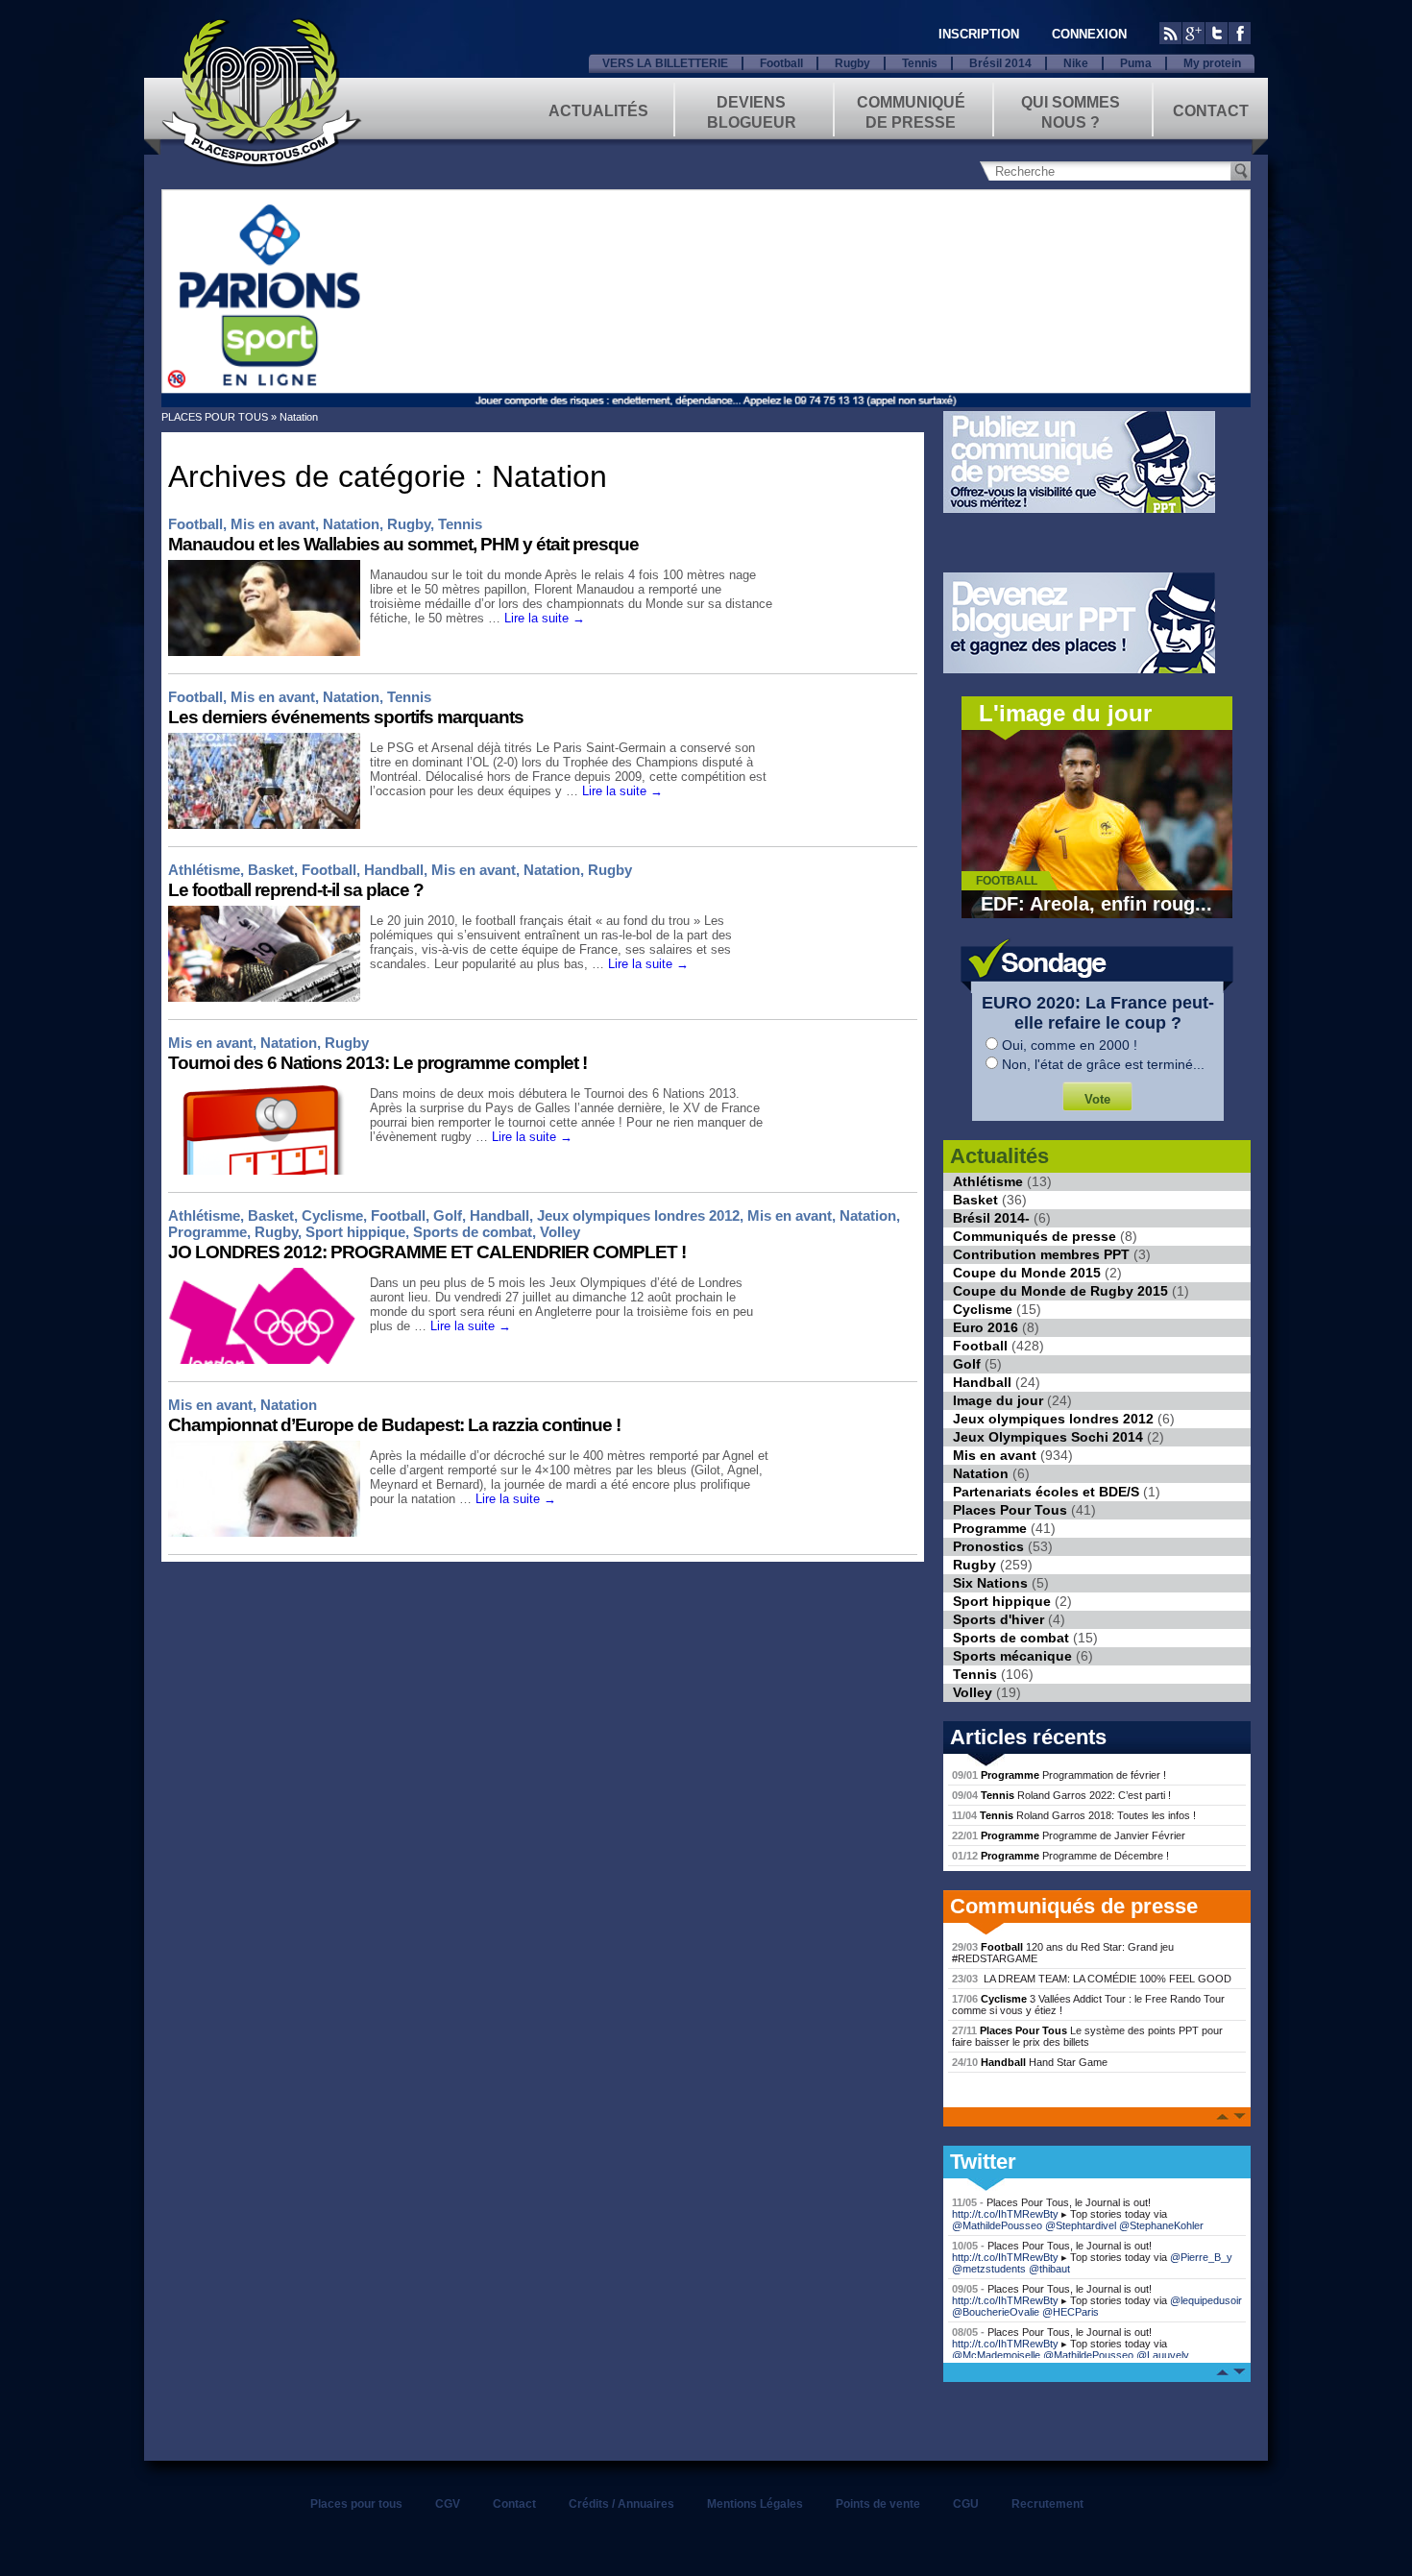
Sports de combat (473, 1232)
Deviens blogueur (752, 111)
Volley (560, 1232)
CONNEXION (1089, 34)
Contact (1211, 111)
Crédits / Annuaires (621, 2504)
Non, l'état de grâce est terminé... (1103, 1064)
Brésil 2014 (1000, 63)
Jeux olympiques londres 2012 (638, 1215)
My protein (1212, 63)
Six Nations (990, 1583)
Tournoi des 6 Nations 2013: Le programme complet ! (377, 1063)
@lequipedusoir (1206, 2300)
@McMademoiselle (996, 2355)
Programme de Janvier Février (1069, 1835)
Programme (207, 1232)
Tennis (920, 63)
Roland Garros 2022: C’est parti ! (1061, 1795)
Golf (448, 1215)
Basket (271, 870)
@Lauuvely (1163, 2355)
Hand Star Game (1030, 2062)
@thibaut (1049, 2269)
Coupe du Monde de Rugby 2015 (1060, 1291)
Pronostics (988, 1546)
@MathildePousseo (997, 2225)
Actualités (598, 111)
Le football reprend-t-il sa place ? (296, 890)
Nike (1076, 63)
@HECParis (1071, 2312)
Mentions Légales (755, 2504)
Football (781, 63)
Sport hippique (355, 1232)
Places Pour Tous (1010, 1510)
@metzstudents (989, 2269)
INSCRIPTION (979, 34)
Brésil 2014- (991, 1218)
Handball (394, 870)
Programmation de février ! (1059, 1775)
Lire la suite (545, 618)
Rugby (852, 63)
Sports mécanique (1012, 1656)
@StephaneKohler (1161, 2225)
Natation (351, 524)
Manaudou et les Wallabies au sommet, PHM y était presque (403, 544)
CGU (966, 2504)
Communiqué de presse (911, 111)
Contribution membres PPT (1041, 1254)
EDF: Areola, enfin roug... (1096, 904)
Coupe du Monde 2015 (1027, 1273)
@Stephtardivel (1081, 2225)
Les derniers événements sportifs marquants (346, 717)
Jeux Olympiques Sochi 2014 (1048, 1437)
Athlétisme (204, 870)
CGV (448, 2504)
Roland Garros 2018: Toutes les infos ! (1074, 1815)
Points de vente (878, 2504)
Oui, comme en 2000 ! (1070, 1045)
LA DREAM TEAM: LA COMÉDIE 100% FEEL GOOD (1092, 1979)
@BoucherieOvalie (996, 2312)
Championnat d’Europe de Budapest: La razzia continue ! (394, 1425)
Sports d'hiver (998, 1619)
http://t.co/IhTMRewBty (1005, 2214)
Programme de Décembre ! (1060, 1856)
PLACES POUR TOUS (215, 417)
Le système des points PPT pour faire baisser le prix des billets (1087, 2036)
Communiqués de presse (1035, 1236)
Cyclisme (332, 1215)
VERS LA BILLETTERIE (665, 63)
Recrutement (1047, 2504)
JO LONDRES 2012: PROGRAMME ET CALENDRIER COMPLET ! (427, 1252)
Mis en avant (273, 524)
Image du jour (998, 1400)
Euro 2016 (986, 1327)
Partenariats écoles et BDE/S (1046, 1492)
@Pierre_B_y (1201, 2257)
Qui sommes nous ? (1071, 111)
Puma (1136, 63)
